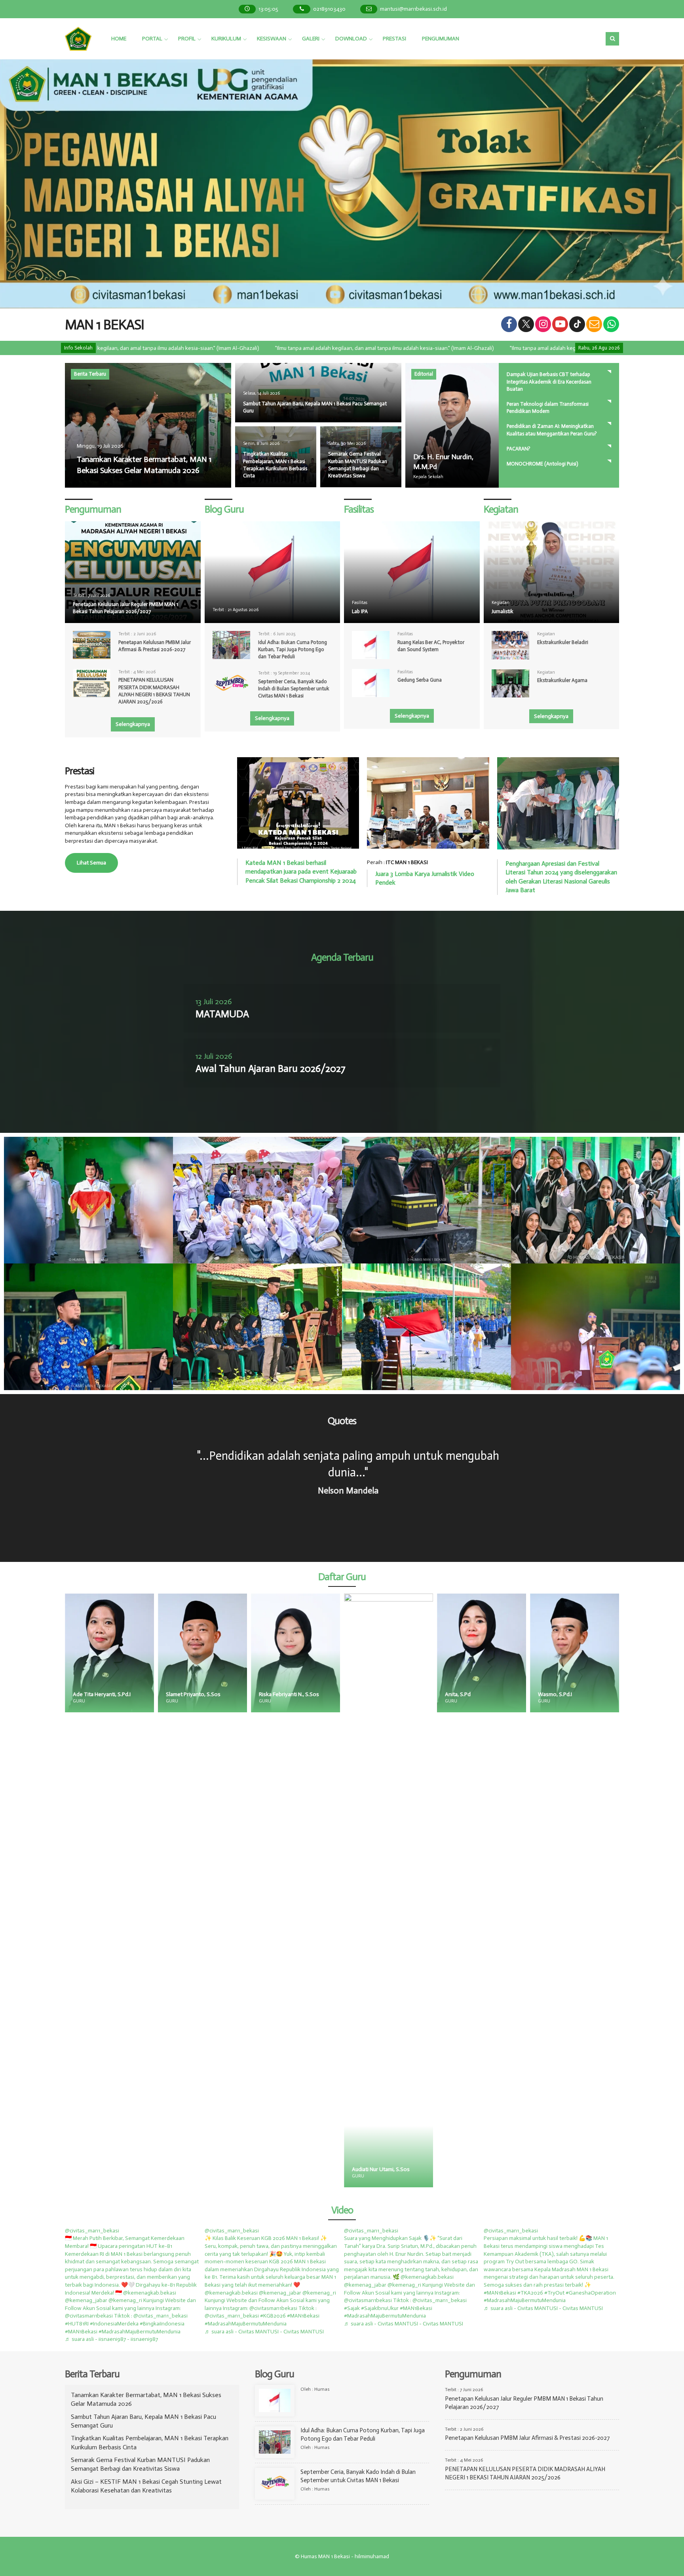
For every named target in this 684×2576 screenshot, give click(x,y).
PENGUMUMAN (441, 39)
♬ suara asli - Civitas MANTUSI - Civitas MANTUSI (264, 2332)
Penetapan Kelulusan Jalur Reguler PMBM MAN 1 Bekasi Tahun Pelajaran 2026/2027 (125, 608)
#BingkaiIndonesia (162, 2324)
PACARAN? (519, 449)
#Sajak (352, 2308)
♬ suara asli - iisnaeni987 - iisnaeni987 (111, 2339)
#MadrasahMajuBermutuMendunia (140, 2332)
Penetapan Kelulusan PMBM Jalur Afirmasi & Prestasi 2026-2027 (527, 2438)
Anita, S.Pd (278, 1694)
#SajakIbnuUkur (380, 2308)
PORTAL (152, 39)
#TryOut (554, 2293)
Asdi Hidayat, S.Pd (473, 1694)
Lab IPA (360, 611)
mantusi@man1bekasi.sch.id (413, 9)
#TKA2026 (530, 2293)
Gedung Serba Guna (420, 680)
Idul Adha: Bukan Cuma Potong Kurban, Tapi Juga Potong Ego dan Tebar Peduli (293, 649)
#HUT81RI (77, 2324)
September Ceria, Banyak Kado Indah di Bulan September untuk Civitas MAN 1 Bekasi (294, 689)
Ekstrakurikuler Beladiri (563, 642)
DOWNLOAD (351, 39)
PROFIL (187, 39)
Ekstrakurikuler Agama (562, 680)
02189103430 (329, 9)
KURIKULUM (226, 39)
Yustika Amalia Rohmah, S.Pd (579, 2169)
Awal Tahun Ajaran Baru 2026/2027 (271, 1069)
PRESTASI (394, 39)
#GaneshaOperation (591, 2293)
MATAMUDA (222, 1014)
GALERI (311, 39)
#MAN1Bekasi (81, 2332)
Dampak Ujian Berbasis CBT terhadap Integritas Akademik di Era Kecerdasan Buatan (549, 381)
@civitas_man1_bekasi (92, 2231)
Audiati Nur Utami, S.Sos (201, 2169)
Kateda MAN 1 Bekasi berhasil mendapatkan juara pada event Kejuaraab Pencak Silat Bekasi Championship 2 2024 (301, 872)
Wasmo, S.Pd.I (376, 1694)
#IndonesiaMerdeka (114, 2324)
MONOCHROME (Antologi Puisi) (542, 464)
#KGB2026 (273, 2316)
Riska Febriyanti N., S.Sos (110, 1694)
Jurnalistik (503, 611)
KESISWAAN (272, 39)
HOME (119, 39)
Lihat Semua (91, 863)
